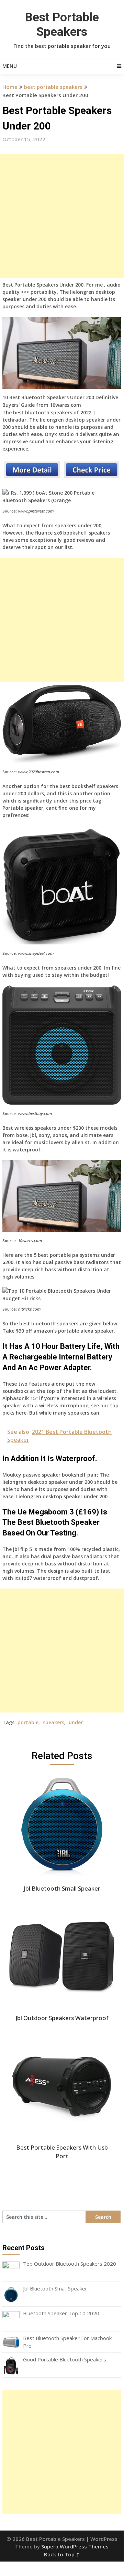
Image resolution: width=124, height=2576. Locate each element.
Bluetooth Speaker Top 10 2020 (61, 2313)
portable (28, 1722)
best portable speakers (53, 87)
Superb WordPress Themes (75, 2546)
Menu (10, 66)
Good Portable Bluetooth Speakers (65, 2359)
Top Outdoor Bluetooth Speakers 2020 (70, 2264)
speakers (54, 1722)
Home (10, 87)
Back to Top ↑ (62, 2554)
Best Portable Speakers (62, 25)
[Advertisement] (62, 216)
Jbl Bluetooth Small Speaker (55, 2288)
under (76, 1722)
